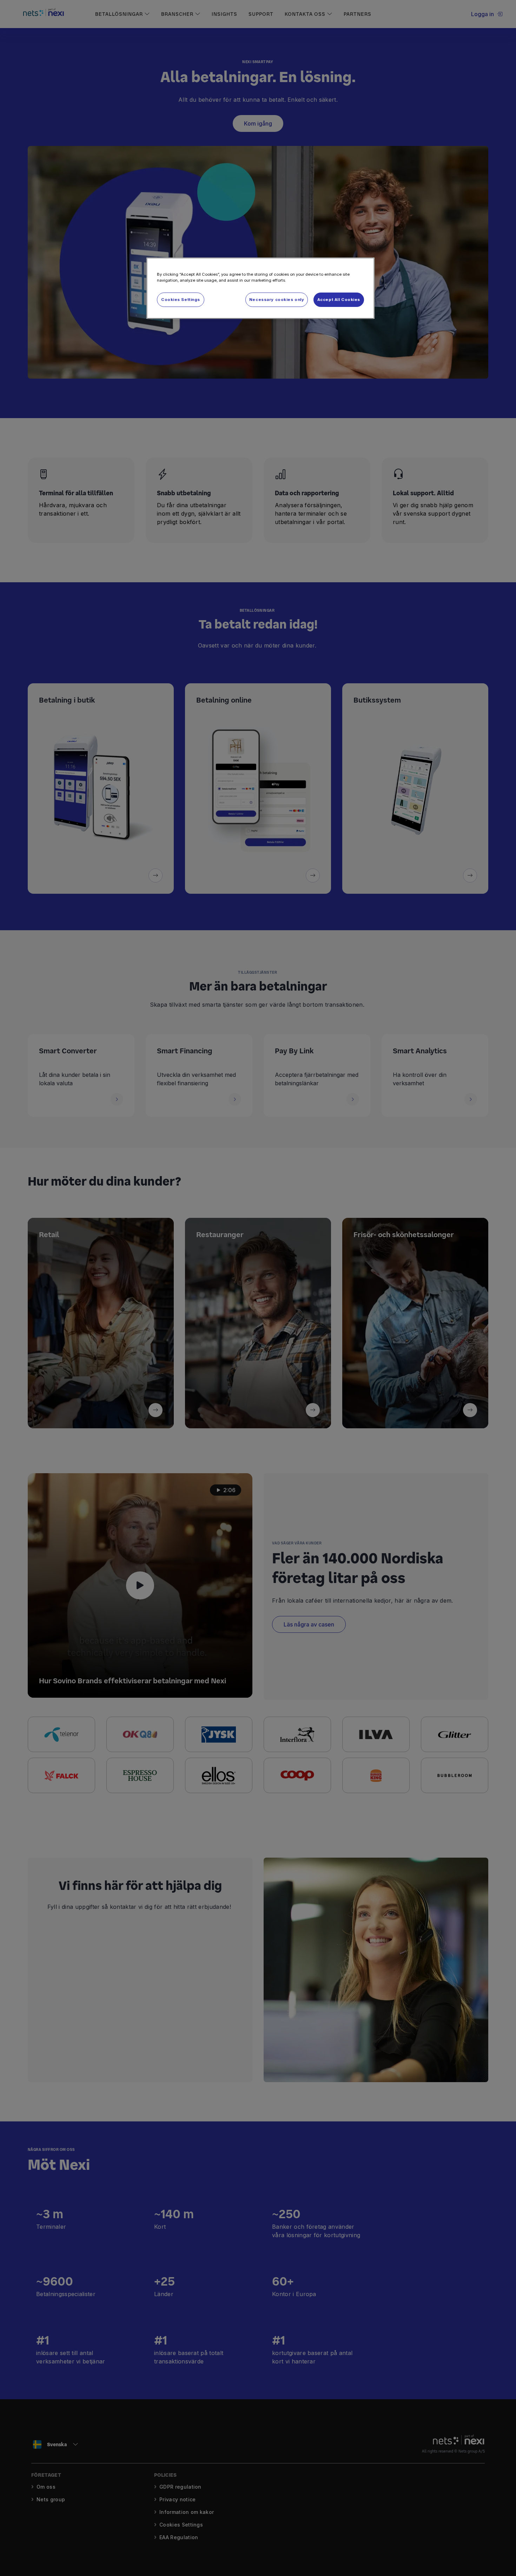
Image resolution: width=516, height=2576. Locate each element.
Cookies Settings (181, 300)
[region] (260, 288)
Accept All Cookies (339, 300)
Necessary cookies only (277, 300)
